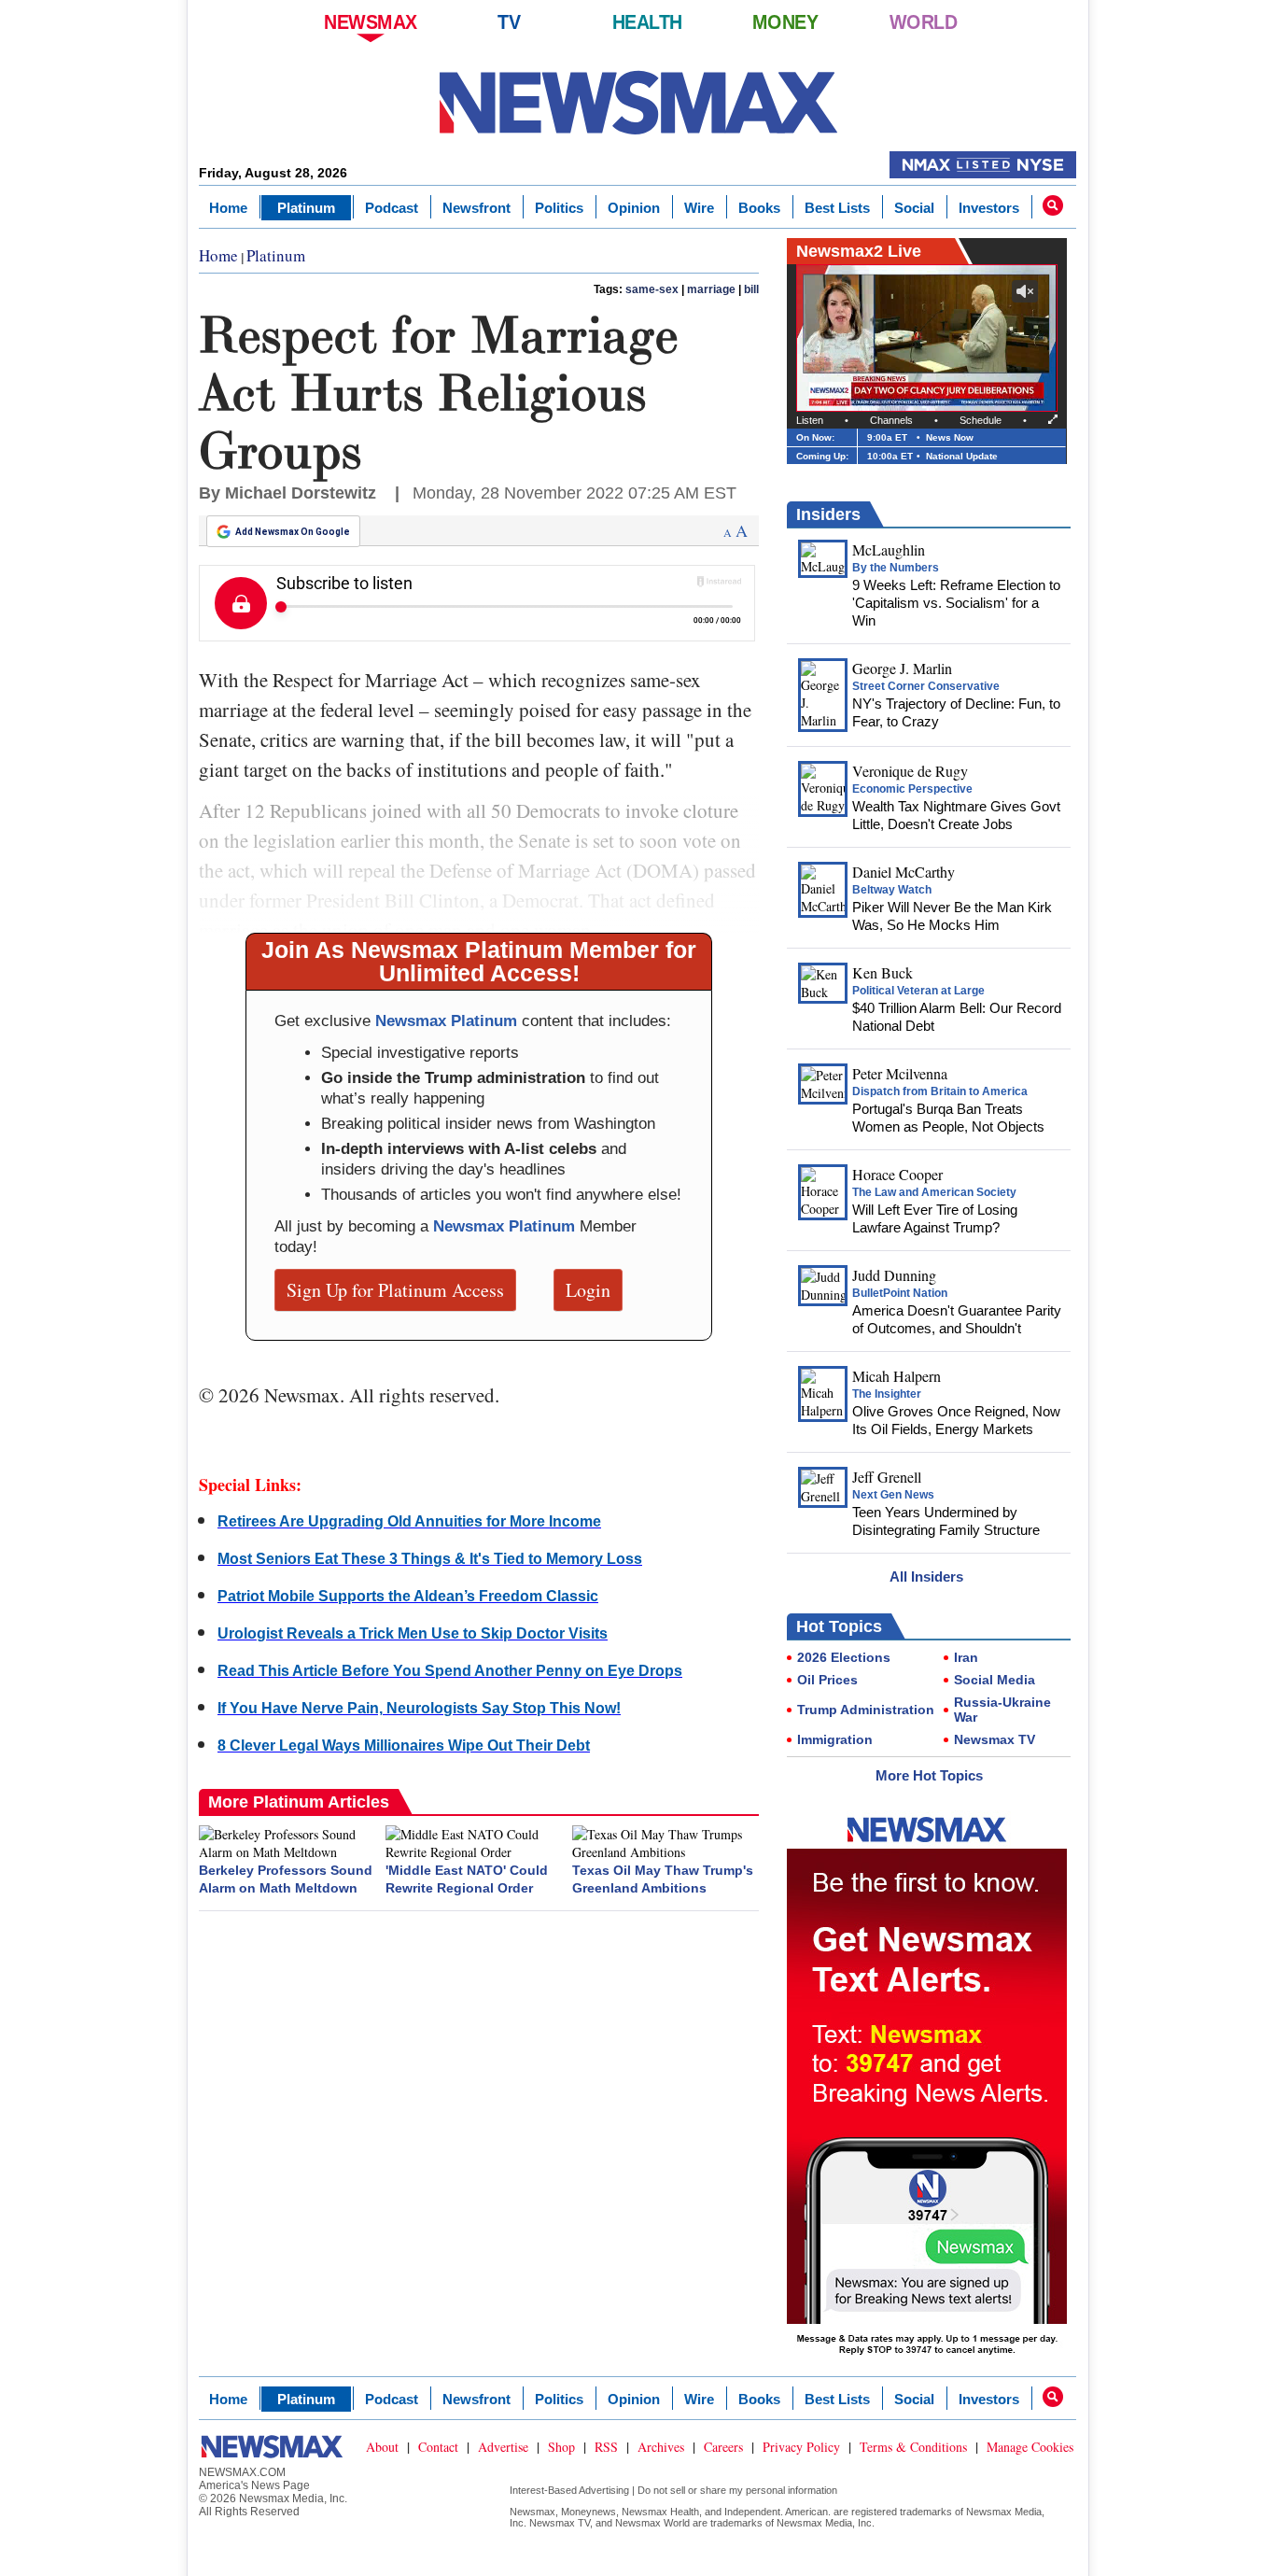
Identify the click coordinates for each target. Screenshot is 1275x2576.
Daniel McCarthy (904, 872)
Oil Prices (827, 1680)
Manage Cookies (1030, 2447)
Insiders (828, 514)
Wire (699, 208)
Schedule (981, 420)
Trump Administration (866, 1710)
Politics (559, 208)
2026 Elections (844, 1657)
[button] (1053, 205)
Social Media (995, 1680)
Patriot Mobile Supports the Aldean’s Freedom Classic (408, 1596)
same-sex (652, 289)
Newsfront (476, 208)
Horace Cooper (897, 1174)
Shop (561, 2447)
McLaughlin (889, 549)
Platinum (306, 208)
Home (228, 208)
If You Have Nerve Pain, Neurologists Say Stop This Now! (419, 1708)
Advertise (503, 2447)
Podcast (392, 208)
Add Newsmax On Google (293, 532)
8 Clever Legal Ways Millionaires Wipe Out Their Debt (404, 1745)
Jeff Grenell (887, 1477)
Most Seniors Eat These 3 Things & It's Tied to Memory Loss (430, 1559)
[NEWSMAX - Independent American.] (638, 103)
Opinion (634, 208)
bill (751, 289)
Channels (891, 420)
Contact (438, 2447)
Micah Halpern (897, 1376)
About (382, 2447)
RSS (606, 2447)
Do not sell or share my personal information (737, 2490)
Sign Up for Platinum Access (395, 1290)
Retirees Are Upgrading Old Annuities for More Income (409, 1521)
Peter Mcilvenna (900, 1073)
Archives (661, 2447)
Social (914, 208)
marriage (711, 289)
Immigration (835, 1739)
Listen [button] (810, 420)
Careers (723, 2447)
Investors (989, 208)
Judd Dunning (894, 1275)
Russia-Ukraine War (1002, 1710)
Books (759, 208)
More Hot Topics (929, 1775)
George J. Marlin (902, 668)
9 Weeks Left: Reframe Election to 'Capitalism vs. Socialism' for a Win (956, 603)
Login (588, 1290)
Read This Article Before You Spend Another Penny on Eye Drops (450, 1671)
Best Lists (837, 208)
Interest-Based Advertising (569, 2490)
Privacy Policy (801, 2447)
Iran (966, 1657)
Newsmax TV (995, 1739)
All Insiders (926, 1577)
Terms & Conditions (913, 2447)
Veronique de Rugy (910, 771)
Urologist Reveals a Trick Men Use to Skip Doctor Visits (413, 1633)
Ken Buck (883, 972)
